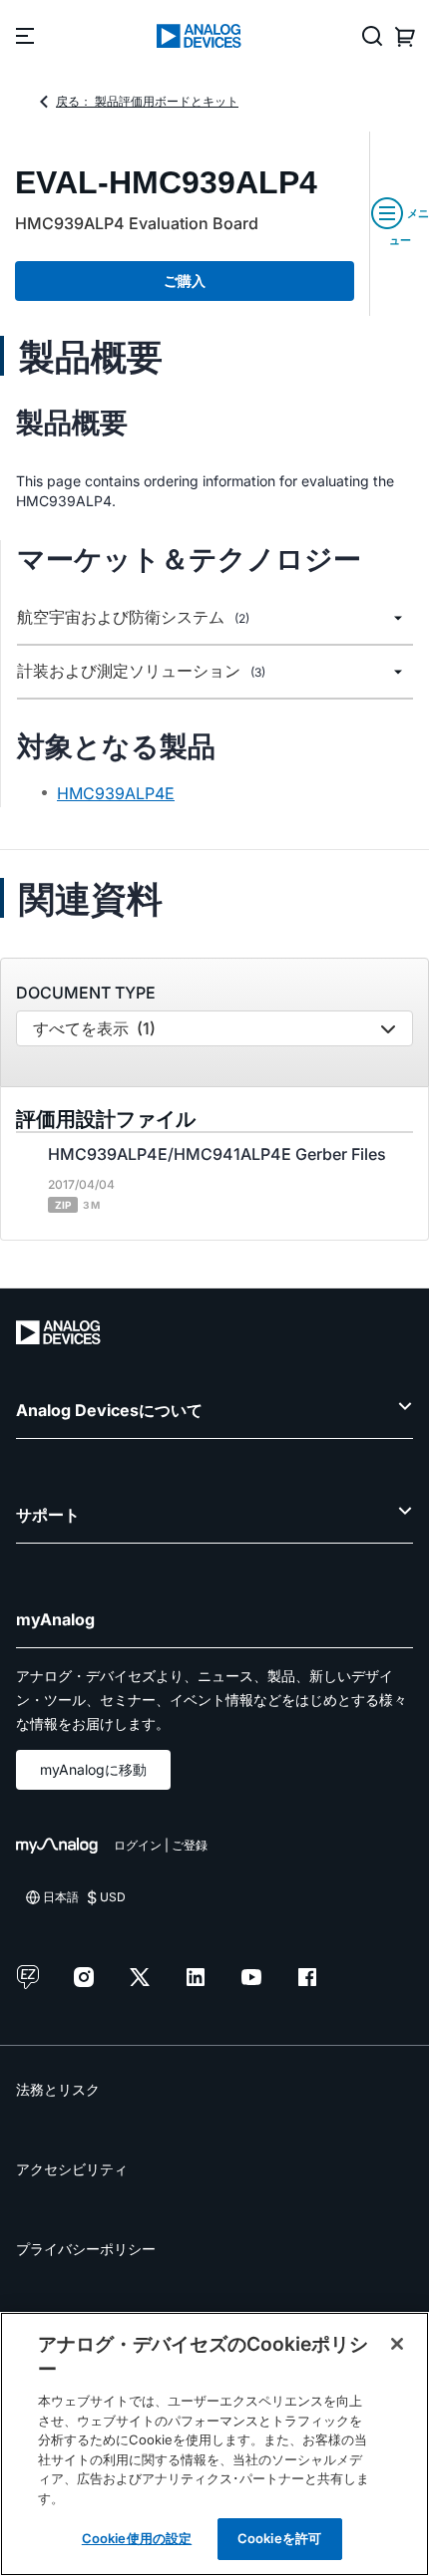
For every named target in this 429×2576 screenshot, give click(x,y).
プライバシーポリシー (86, 2249)
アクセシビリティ (72, 2169)
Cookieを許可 (279, 2538)
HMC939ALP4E (116, 793)
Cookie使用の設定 (137, 2538)
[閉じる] (397, 2344)
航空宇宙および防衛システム (133, 617)
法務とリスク (58, 2089)
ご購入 (185, 281)
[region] (214, 2444)
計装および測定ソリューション (141, 671)
